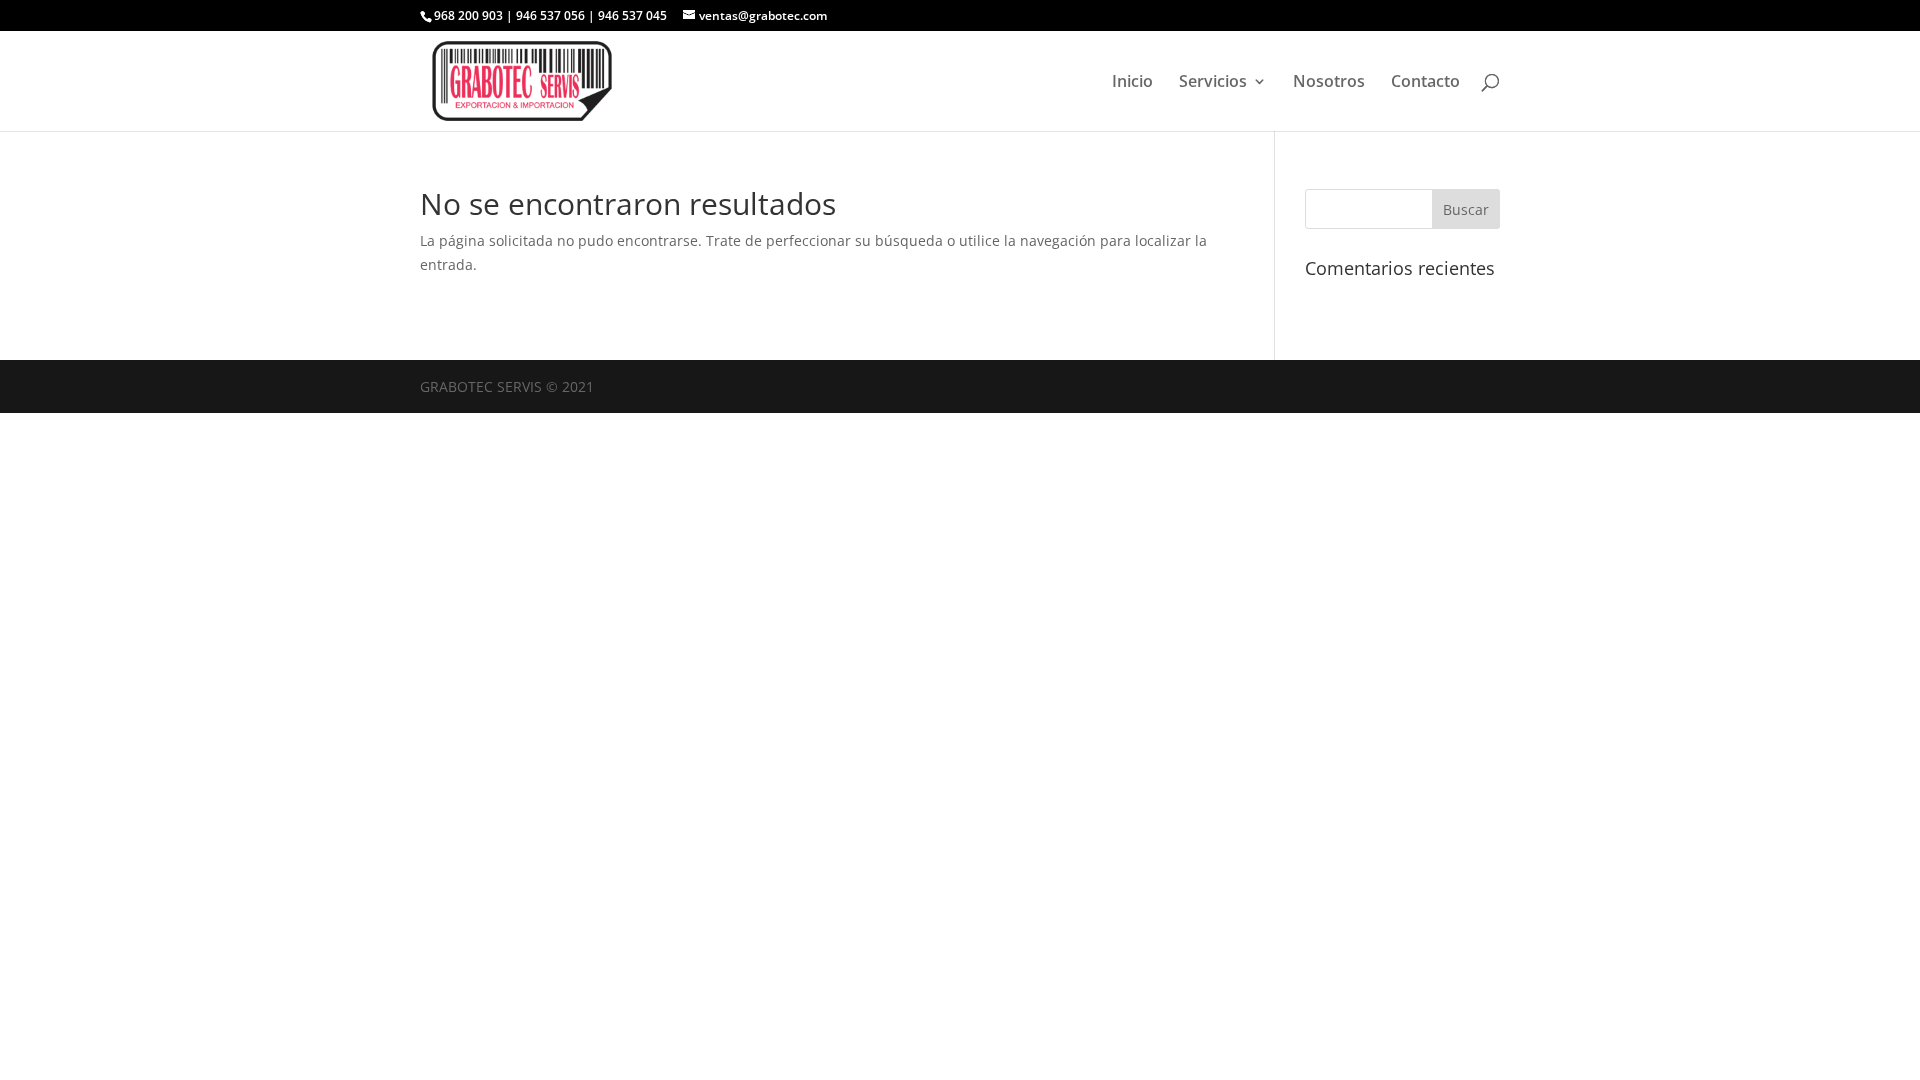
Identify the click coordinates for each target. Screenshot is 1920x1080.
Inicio (1132, 83)
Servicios (1213, 83)
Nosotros (1329, 83)
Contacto (1425, 83)
